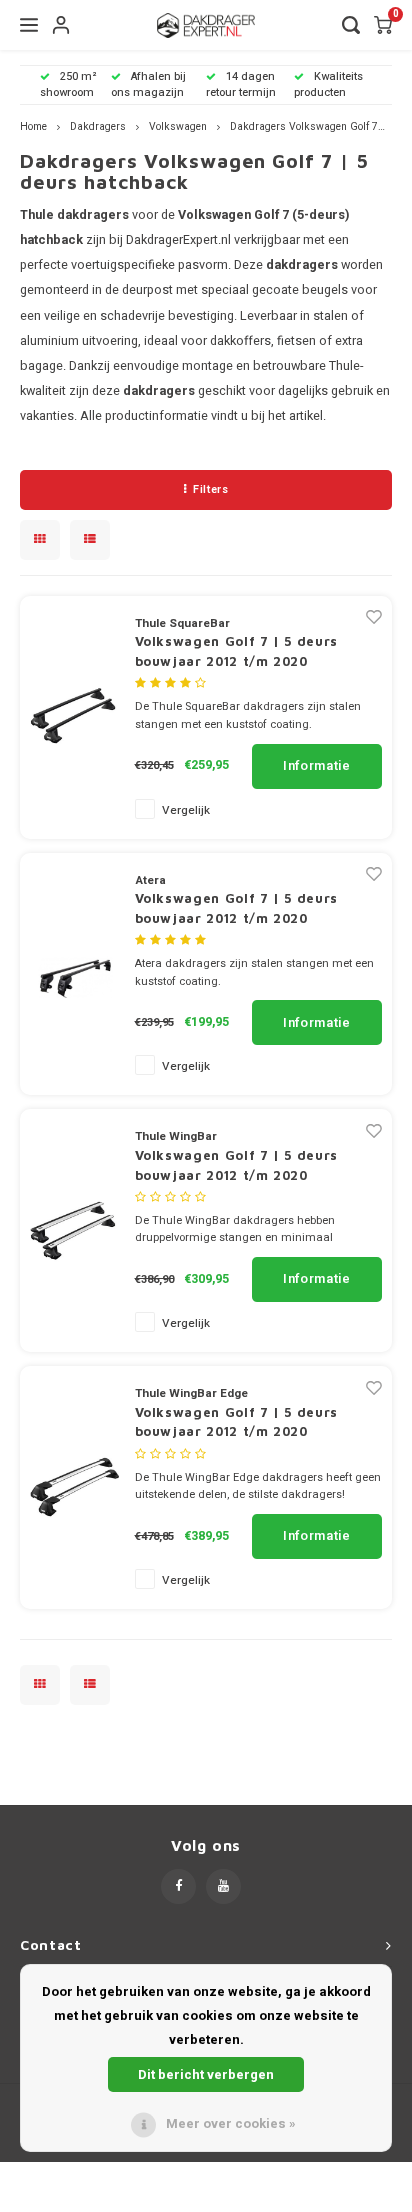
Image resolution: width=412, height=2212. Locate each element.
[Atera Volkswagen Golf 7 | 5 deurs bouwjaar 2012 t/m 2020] (75, 972)
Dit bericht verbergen (206, 2074)
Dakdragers (98, 126)
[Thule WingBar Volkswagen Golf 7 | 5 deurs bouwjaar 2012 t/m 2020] (75, 1229)
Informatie (317, 765)
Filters (210, 489)
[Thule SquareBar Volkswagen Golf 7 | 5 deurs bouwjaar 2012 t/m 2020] (75, 716)
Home (33, 126)
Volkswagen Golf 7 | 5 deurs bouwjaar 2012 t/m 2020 (237, 651)
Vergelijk (186, 810)
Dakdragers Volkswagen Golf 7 (304, 126)
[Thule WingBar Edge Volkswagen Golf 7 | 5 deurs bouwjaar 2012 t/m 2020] (75, 1486)
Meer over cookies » (231, 2123)
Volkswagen (178, 126)
